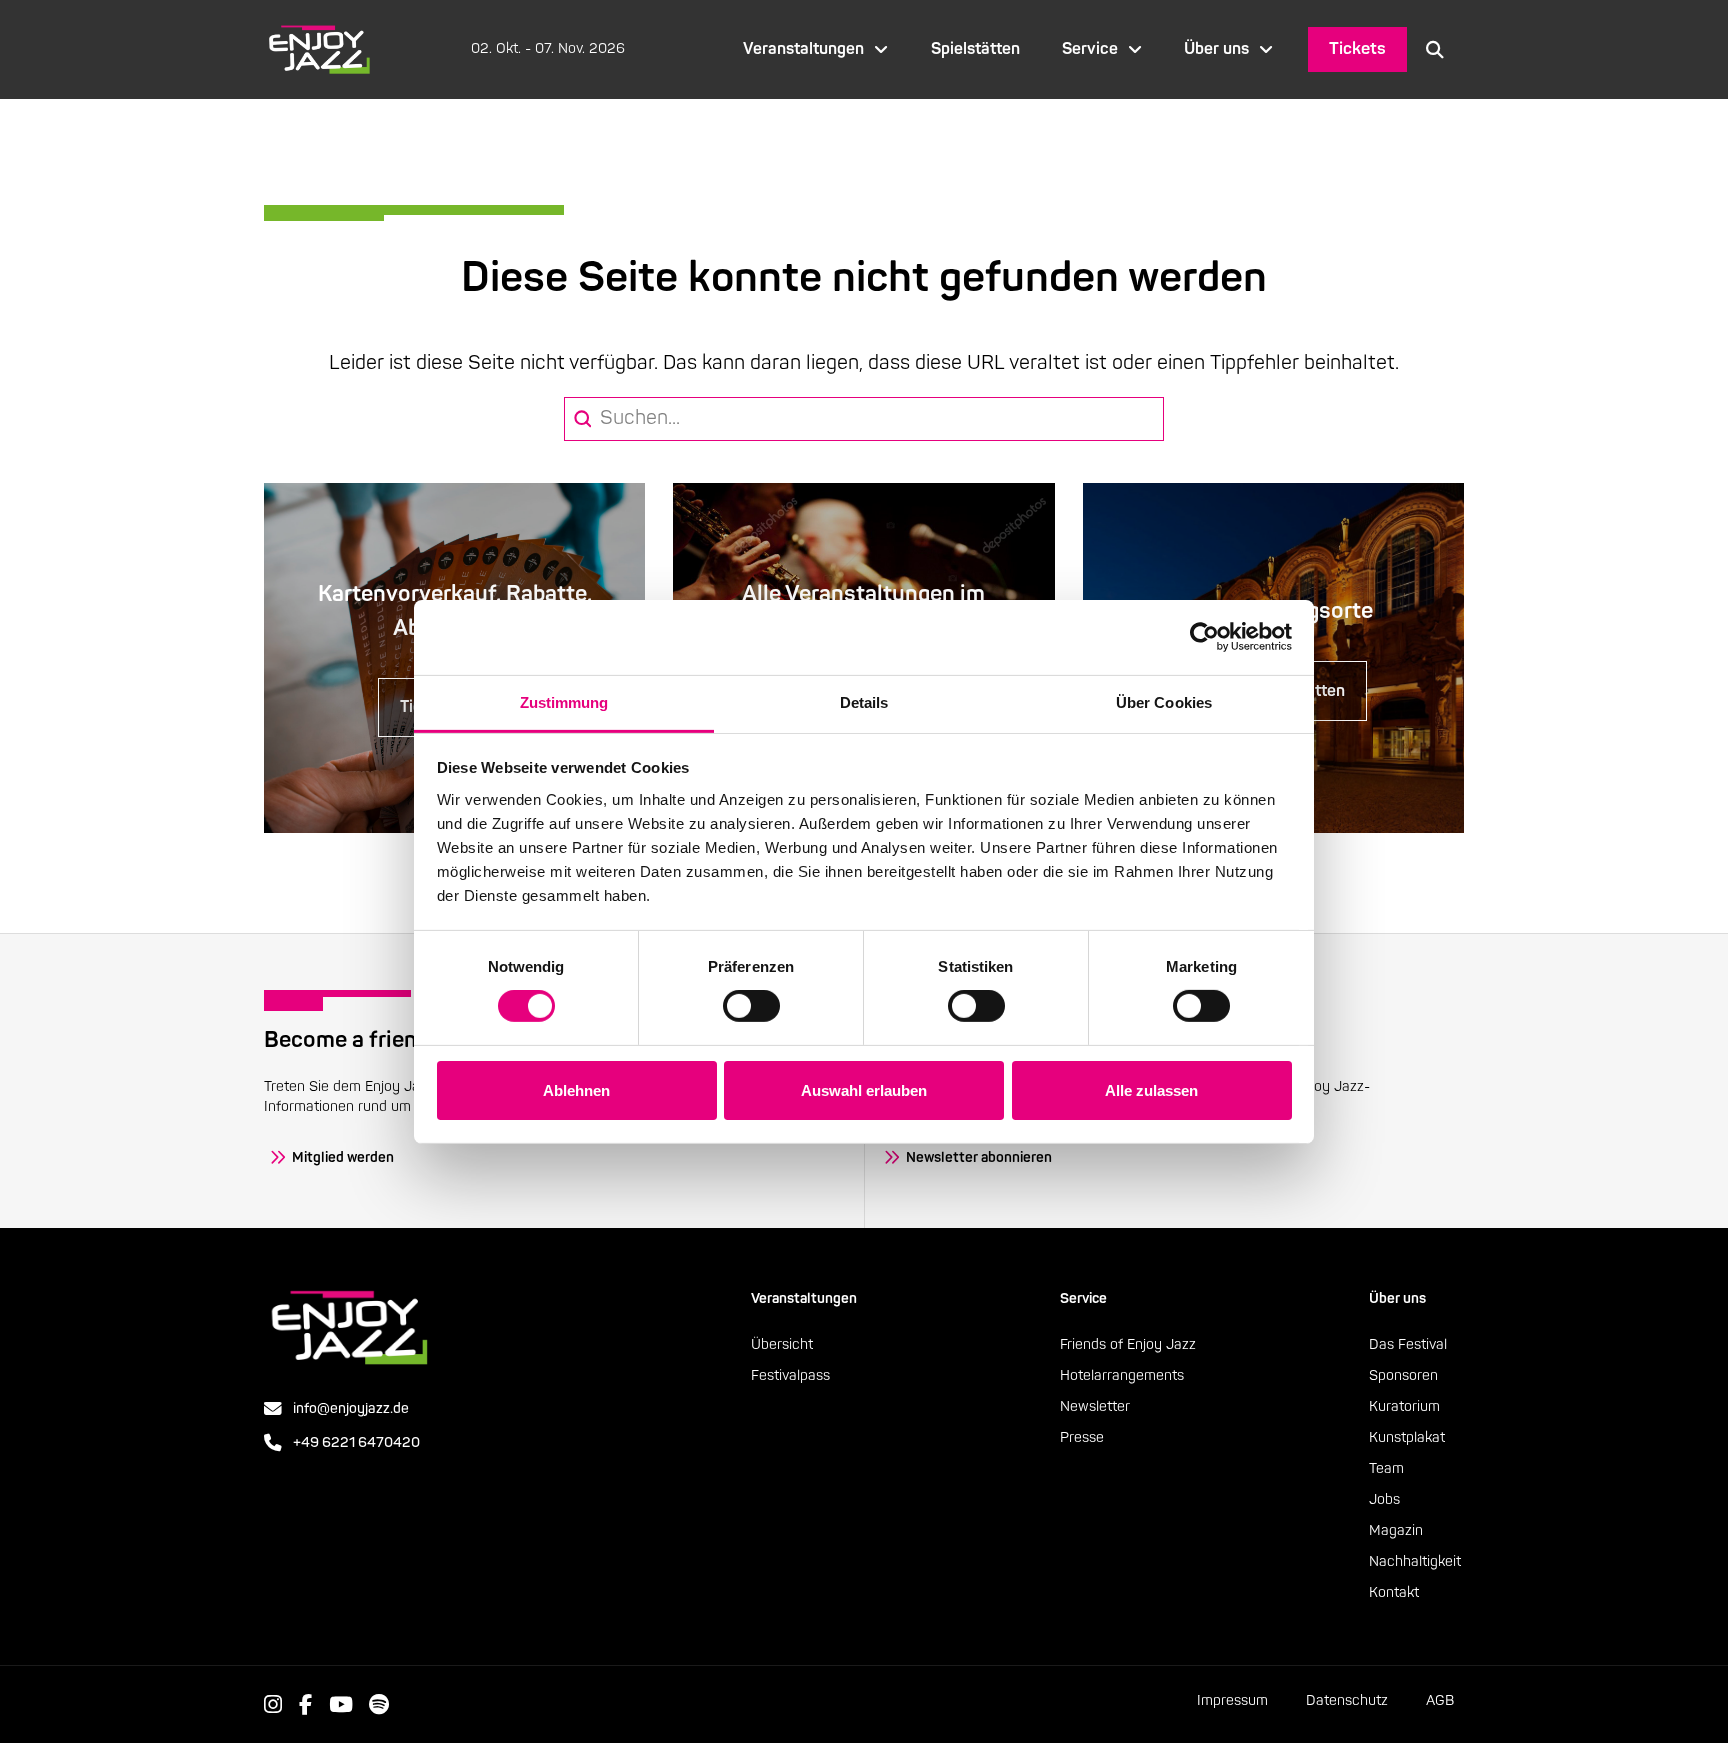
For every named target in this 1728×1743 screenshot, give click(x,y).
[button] (1435, 49)
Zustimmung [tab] (564, 701)
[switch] (751, 1006)
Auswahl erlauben (864, 1090)
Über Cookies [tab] (1164, 701)
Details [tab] (864, 701)
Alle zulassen (1151, 1090)
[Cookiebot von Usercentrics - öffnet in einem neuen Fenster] (1204, 637)
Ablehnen (576, 1090)
